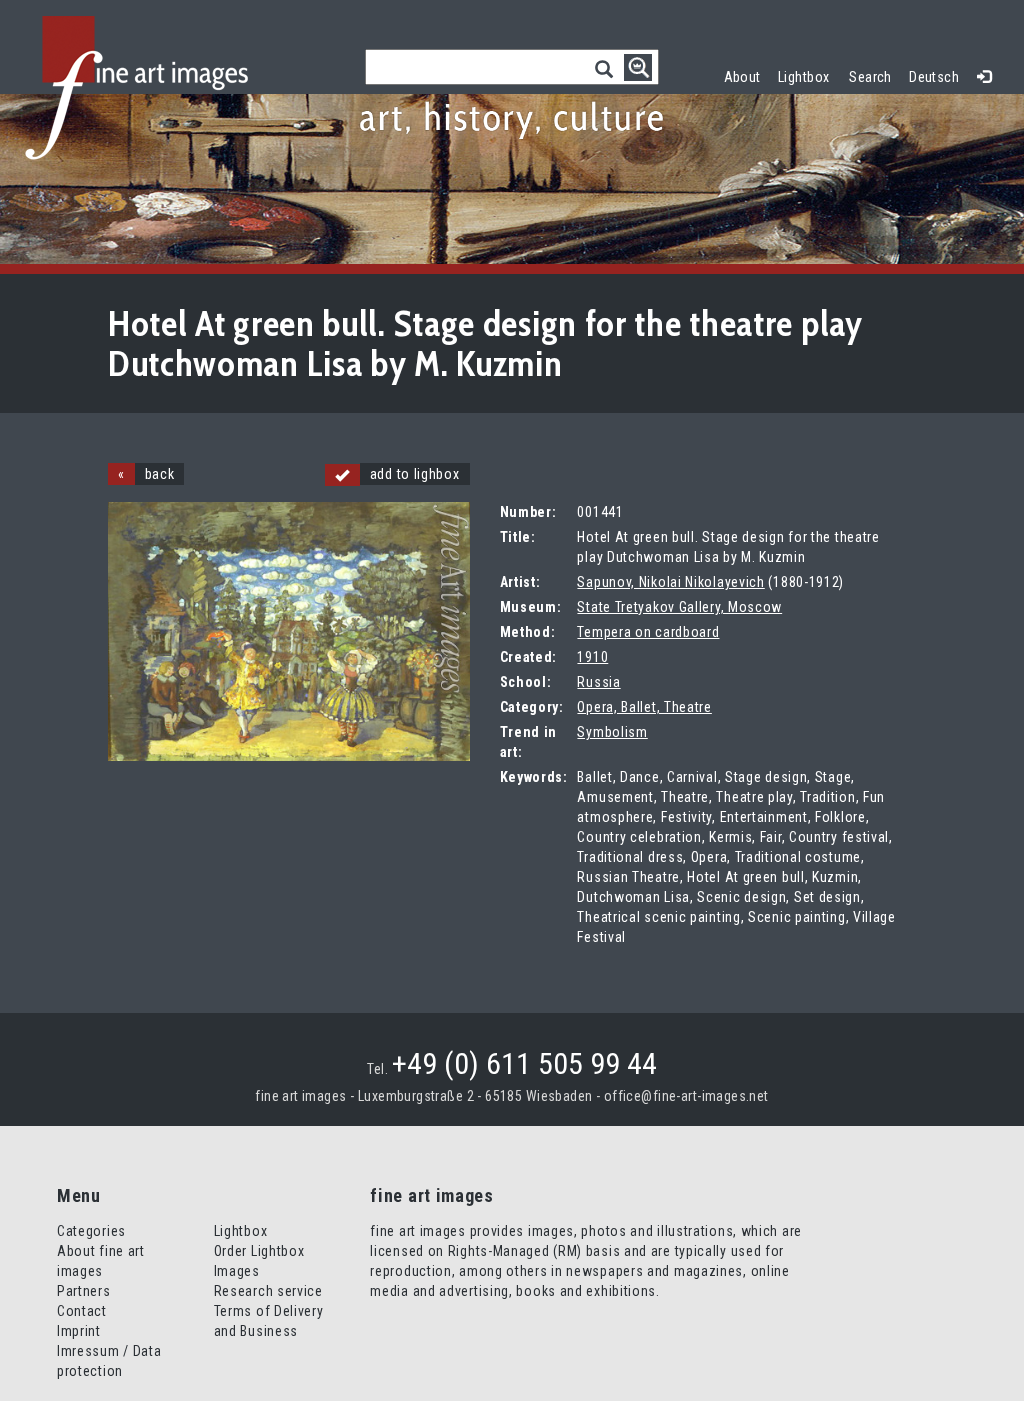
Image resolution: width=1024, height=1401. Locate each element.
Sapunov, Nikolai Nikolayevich (670, 582)
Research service (268, 1291)
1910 (592, 657)
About (742, 77)
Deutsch (934, 77)
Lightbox (808, 74)
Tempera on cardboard (648, 632)
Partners (84, 1291)
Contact (82, 1311)
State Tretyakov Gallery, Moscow (679, 607)
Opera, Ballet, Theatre (644, 707)
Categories (91, 1231)
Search (870, 77)
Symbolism (612, 732)
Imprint (79, 1331)
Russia (598, 682)
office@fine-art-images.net (686, 1096)
